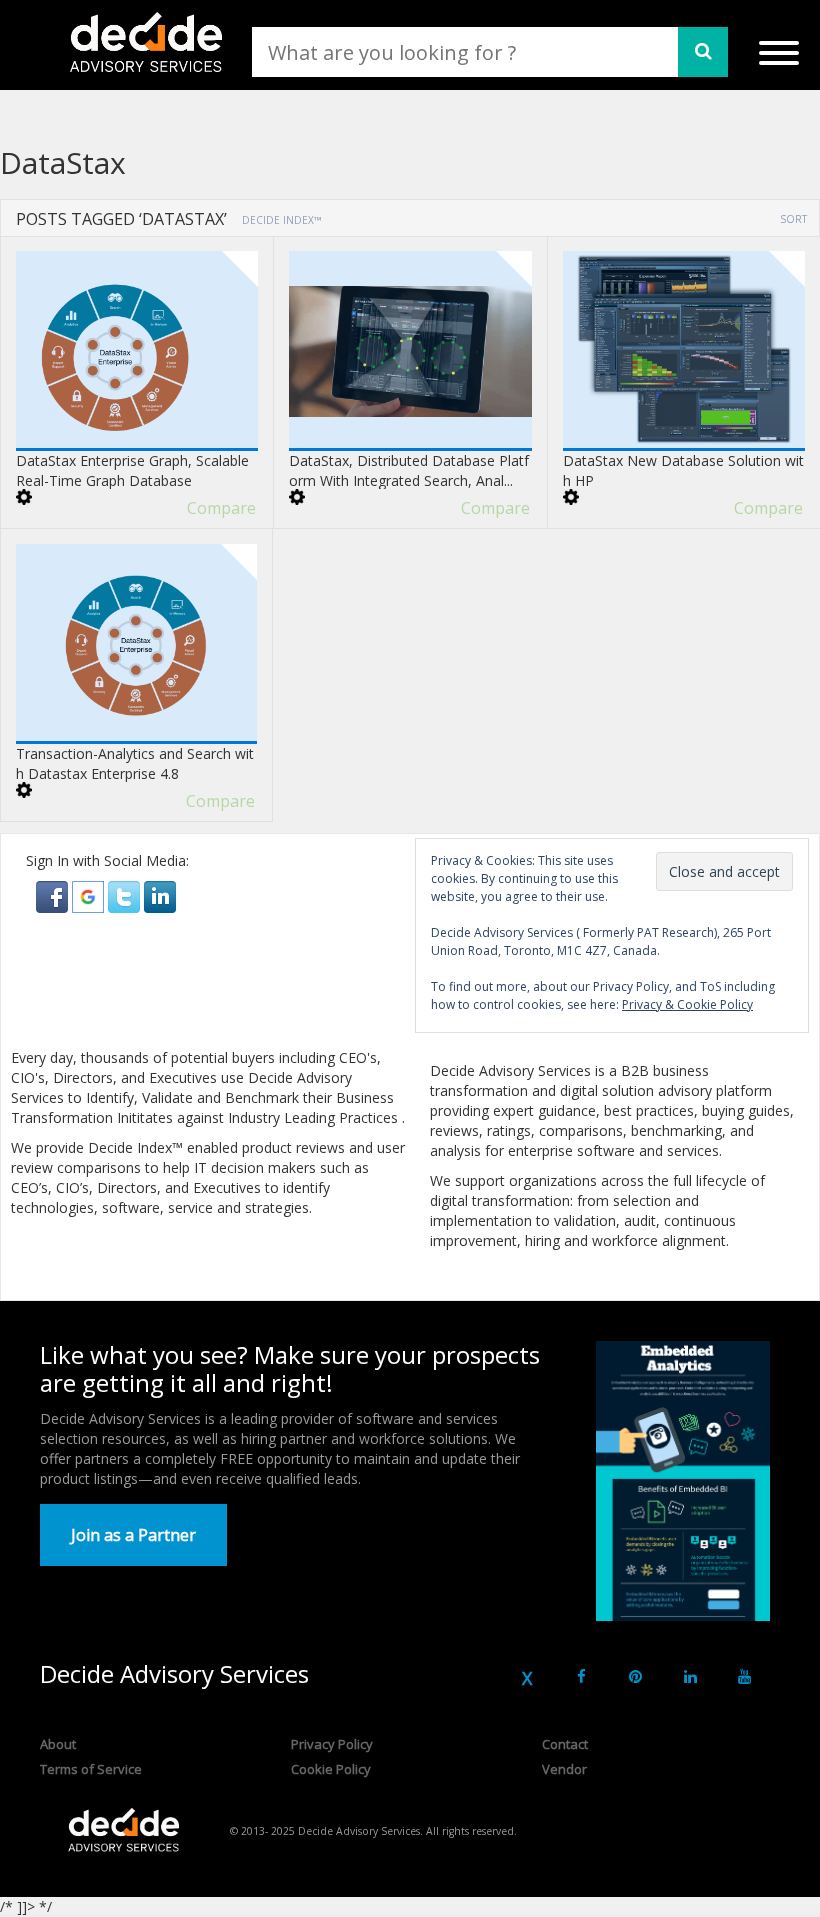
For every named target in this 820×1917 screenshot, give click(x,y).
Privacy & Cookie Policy (687, 1004)
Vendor (564, 1769)
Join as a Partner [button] (133, 1535)
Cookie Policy (331, 1769)
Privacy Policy (332, 1744)
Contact (565, 1744)
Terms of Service (91, 1769)
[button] (54, 895)
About (58, 1744)
